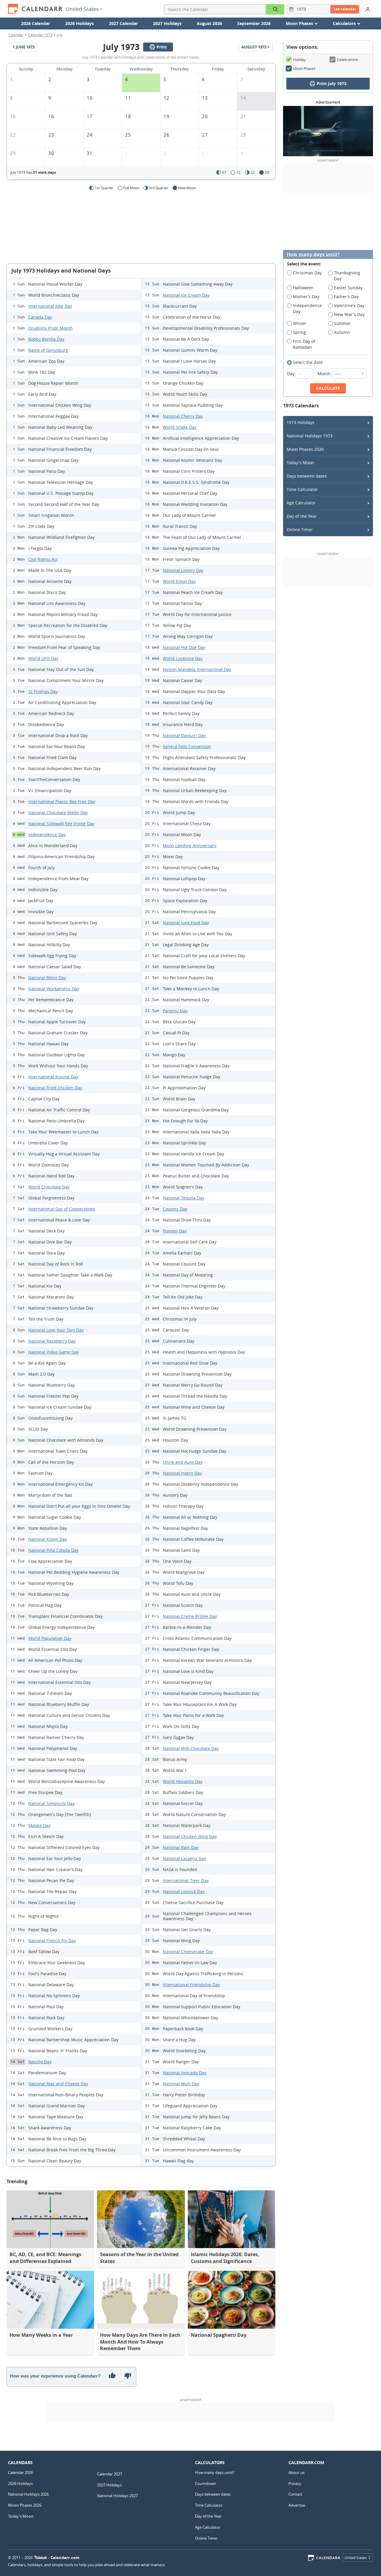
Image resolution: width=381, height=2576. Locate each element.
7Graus (40, 2558)
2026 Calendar (36, 23)
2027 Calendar (123, 23)
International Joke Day (50, 306)
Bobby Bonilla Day (46, 339)
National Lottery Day (183, 570)
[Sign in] (368, 9)
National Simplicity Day (51, 1803)
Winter (300, 323)
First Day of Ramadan (304, 344)
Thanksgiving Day (347, 276)
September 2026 (254, 23)
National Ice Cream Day (186, 295)
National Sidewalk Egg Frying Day (61, 824)
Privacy (295, 2483)
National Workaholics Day (54, 989)
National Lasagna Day (184, 1858)
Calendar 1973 (40, 35)
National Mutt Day (181, 2084)
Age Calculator (301, 503)
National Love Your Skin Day (56, 1330)
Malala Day (39, 1825)
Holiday (299, 60)
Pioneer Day (175, 1231)
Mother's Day (306, 297)
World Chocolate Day (49, 1187)
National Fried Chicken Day (55, 1088)
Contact (295, 2494)
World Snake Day (180, 427)
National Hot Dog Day (184, 647)
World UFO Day (43, 658)
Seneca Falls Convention (187, 746)
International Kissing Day (53, 1077)
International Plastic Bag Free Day (62, 801)
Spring (299, 332)
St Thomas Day (43, 691)
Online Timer (300, 530)
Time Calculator (302, 489)
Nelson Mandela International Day (197, 669)
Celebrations (348, 60)
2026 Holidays (79, 23)
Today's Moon (300, 463)
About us (296, 2472)
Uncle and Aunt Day (183, 1462)
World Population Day (50, 1638)
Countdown (206, 2483)
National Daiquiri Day (184, 735)
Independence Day (47, 835)
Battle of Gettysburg (48, 350)
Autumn (342, 332)
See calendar (345, 9)
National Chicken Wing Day (190, 1836)
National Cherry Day (183, 416)
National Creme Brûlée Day (190, 1616)
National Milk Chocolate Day (191, 1748)
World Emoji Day (179, 581)
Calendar (16, 35)
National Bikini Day (47, 978)
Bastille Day (40, 2062)
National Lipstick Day (184, 1891)
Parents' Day (175, 1011)
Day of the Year (302, 516)
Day (291, 374)
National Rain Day (181, 1847)
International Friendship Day (191, 1985)
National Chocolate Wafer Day (58, 812)
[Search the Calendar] (275, 9)
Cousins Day (175, 1209)
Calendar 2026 (21, 2472)
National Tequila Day (184, 1198)
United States (82, 9)
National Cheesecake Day (188, 1952)
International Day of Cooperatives (62, 1209)
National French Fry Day (52, 1941)
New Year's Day (349, 314)
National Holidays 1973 (310, 436)
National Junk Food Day (186, 923)
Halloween (303, 288)
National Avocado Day (185, 2073)
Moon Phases (304, 68)
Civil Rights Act (43, 559)
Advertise (297, 2505)
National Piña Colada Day (53, 1550)
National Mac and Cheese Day (58, 2084)
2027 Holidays (167, 23)
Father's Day (346, 297)
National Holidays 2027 (117, 2496)
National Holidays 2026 (28, 2494)
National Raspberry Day (52, 1341)
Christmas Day (307, 273)
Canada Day (40, 317)
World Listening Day (183, 658)
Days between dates (307, 476)
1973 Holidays (300, 422)
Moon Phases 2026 (305, 449)
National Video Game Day (54, 1352)
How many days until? (313, 255)
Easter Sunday (348, 288)
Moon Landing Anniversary (190, 846)
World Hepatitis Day (183, 1781)
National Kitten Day (48, 1539)
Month (325, 374)
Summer (342, 323)
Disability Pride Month (50, 328)
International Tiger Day (186, 1880)
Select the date (308, 362)
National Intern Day (182, 1473)
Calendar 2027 (110, 2474)
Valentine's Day (349, 305)
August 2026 (209, 23)
